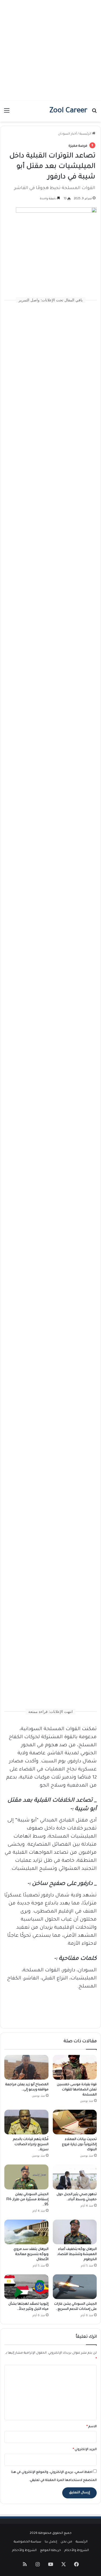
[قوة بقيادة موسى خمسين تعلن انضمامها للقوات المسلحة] (75, 2067)
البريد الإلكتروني (85, 2450)
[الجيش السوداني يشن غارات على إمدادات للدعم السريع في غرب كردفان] (75, 2287)
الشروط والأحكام (77, 2551)
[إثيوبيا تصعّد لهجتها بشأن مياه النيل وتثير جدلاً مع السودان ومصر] (26, 2287)
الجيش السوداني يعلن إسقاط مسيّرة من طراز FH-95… (27, 2200)
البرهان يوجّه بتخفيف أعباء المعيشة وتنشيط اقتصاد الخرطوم (77, 2254)
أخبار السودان (67, 134)
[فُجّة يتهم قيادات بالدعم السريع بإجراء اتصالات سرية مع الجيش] (26, 2122)
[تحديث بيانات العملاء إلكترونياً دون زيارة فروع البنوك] (75, 2122)
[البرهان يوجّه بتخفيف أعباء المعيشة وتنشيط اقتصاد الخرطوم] (75, 2232)
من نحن (66, 2542)
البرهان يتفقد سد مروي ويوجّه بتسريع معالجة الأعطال (31, 2254)
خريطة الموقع (50, 2551)
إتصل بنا (51, 2542)
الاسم (92, 2427)
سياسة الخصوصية (27, 2542)
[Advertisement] (50, 50)
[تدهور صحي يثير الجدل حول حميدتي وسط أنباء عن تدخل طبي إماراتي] (75, 2177)
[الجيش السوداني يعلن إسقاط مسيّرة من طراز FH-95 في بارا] (26, 2177)
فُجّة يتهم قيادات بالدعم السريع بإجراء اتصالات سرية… (31, 2145)
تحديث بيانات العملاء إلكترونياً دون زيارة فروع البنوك (79, 2145)
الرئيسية (86, 134)
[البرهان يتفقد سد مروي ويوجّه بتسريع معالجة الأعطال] (26, 2232)
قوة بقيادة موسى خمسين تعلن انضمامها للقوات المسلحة (77, 2090)
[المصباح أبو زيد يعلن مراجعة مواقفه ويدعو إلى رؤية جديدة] (26, 2067)
